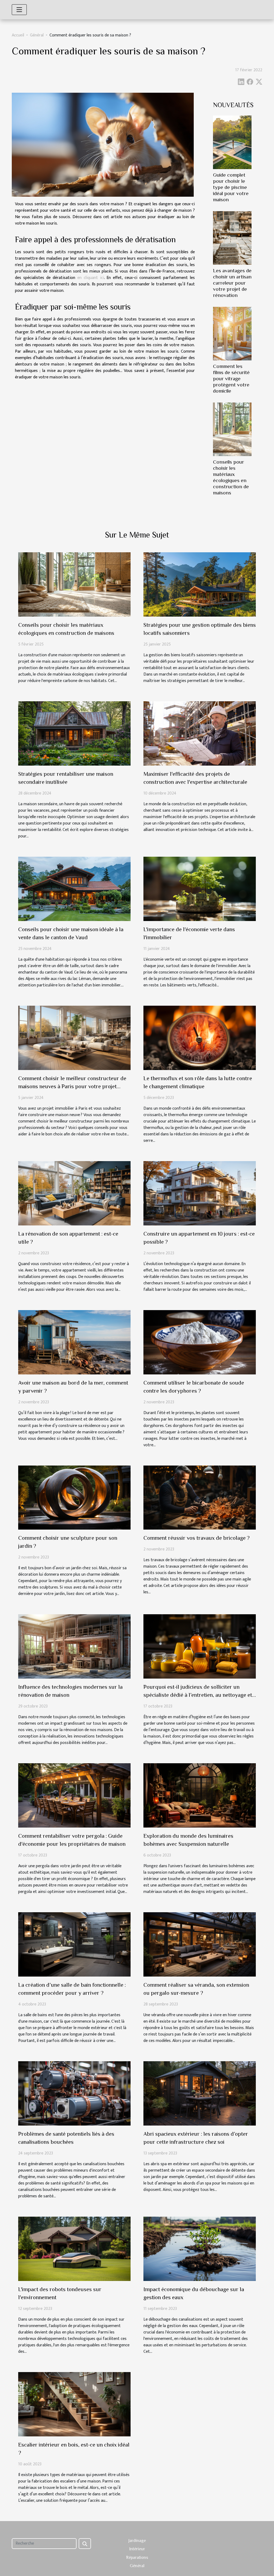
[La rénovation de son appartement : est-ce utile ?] (74, 1193)
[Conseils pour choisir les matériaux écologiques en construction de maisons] (232, 429)
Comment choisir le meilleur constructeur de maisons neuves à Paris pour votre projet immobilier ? (72, 1086)
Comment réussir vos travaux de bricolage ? (197, 1538)
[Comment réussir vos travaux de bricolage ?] (200, 1497)
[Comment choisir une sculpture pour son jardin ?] (74, 1497)
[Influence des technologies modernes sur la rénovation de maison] (74, 1646)
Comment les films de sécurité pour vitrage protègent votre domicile (231, 379)
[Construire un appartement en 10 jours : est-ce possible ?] (200, 1193)
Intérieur (137, 2549)
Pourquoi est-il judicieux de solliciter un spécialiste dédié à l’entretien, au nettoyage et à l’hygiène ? (198, 1695)
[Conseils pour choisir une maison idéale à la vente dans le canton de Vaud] (74, 889)
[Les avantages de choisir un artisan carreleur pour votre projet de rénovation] (232, 238)
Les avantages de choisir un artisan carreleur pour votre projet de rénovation (232, 283)
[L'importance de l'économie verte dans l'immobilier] (200, 889)
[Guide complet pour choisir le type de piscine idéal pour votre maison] (232, 142)
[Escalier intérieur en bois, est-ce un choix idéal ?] (74, 2404)
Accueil (18, 35)
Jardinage (137, 2541)
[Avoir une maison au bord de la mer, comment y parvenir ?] (74, 1342)
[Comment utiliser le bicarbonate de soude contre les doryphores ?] (200, 1342)
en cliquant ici (91, 278)
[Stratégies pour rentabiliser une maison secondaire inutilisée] (74, 733)
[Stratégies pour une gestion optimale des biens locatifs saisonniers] (200, 584)
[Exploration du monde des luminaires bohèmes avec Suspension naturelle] (200, 1795)
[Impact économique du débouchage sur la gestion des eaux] (200, 2249)
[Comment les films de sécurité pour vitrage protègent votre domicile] (232, 333)
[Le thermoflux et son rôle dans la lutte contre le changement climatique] (200, 1038)
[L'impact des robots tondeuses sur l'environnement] (74, 2249)
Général (37, 35)
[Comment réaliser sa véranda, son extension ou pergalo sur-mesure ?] (200, 1944)
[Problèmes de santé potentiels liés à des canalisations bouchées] (74, 2093)
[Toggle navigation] (19, 10)
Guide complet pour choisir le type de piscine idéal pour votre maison (231, 187)
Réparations (137, 2558)
